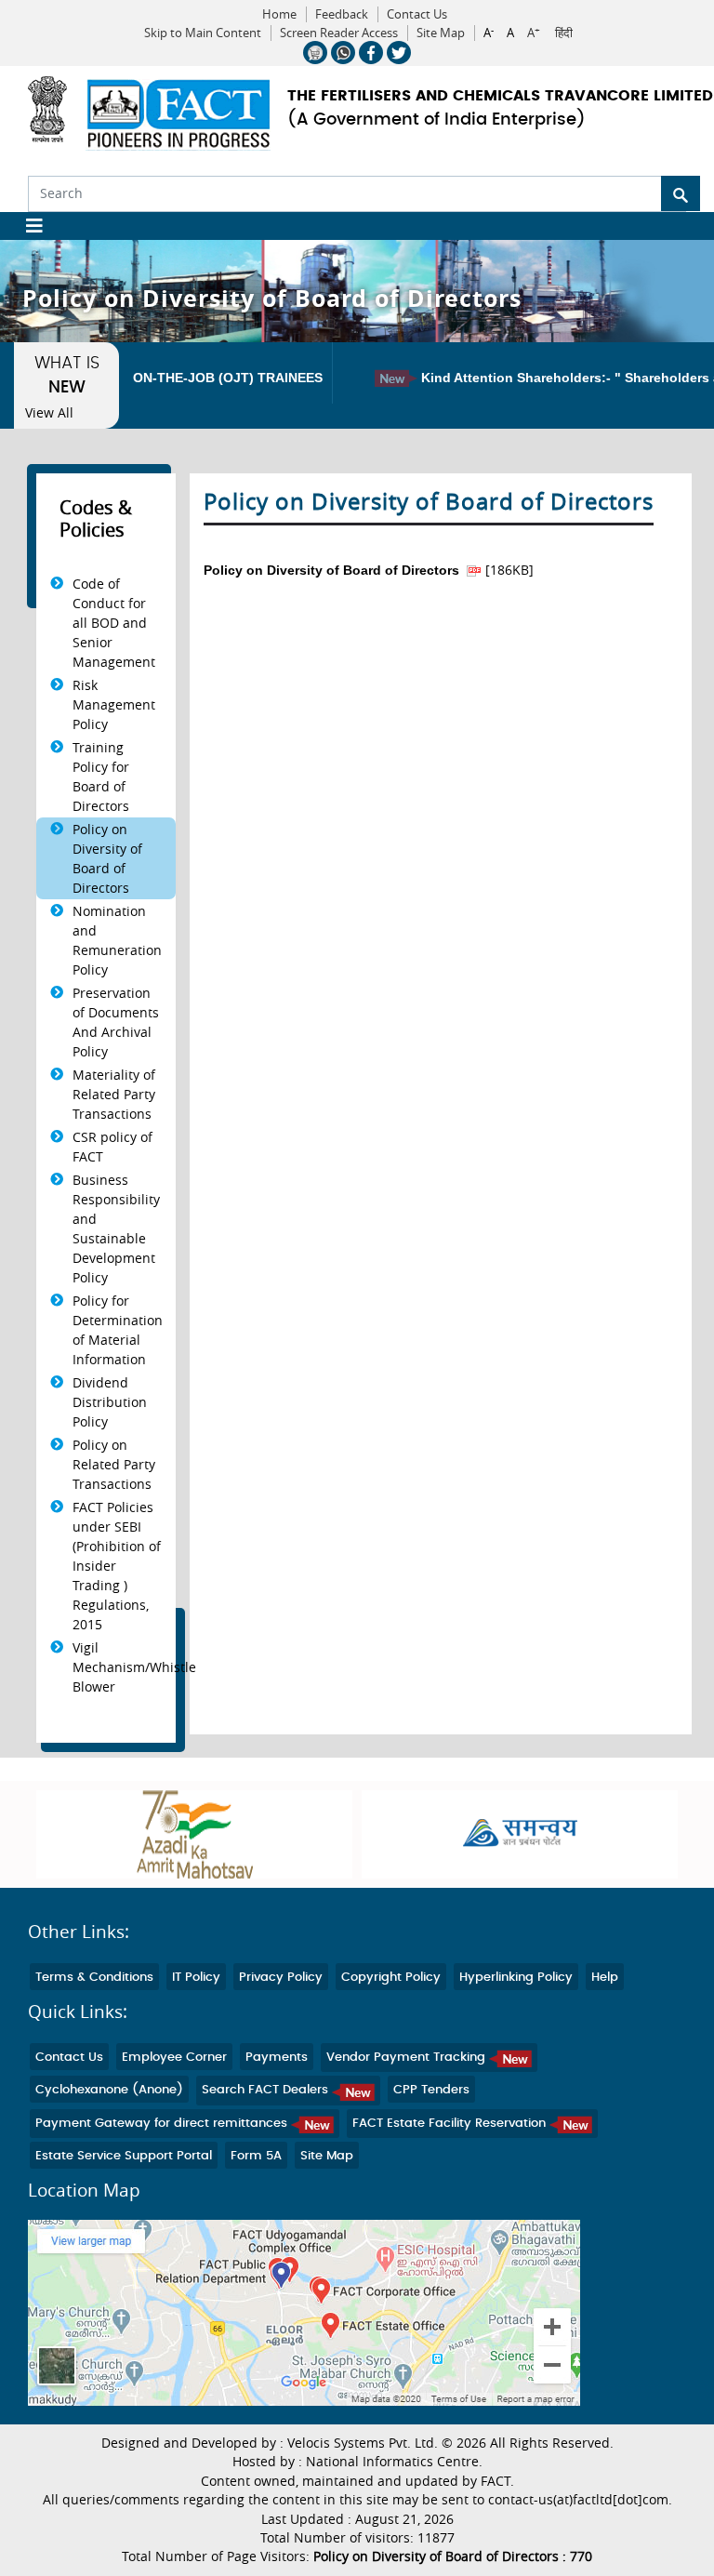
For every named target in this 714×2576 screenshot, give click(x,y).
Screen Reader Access (339, 33)
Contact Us (417, 14)
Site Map (441, 33)
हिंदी (564, 33)
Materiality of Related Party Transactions (114, 1094)
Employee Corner (174, 2058)
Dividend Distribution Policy (110, 1402)
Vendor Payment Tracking (408, 2058)
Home (279, 14)
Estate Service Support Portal (124, 2156)
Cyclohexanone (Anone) (109, 2090)
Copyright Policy (391, 1978)
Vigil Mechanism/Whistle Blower (134, 1667)
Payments (277, 2058)
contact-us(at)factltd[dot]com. (580, 2500)
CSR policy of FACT (112, 1147)
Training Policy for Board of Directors (101, 777)
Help (605, 1978)
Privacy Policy (281, 1978)
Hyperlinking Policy (516, 1978)
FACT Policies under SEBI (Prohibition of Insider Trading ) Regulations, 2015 (117, 1566)
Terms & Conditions (94, 1978)
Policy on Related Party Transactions (114, 1464)
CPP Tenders (431, 2090)
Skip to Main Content (203, 33)
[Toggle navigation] (27, 226)
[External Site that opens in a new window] (459, 1834)
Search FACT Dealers (267, 2090)
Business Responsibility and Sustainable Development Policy (116, 1228)
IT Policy (196, 1978)
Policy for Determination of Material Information (118, 1330)
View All (49, 413)
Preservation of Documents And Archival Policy (116, 1022)
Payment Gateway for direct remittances (163, 2124)
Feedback (342, 14)
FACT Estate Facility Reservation (451, 2124)
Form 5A (256, 2156)
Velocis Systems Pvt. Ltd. (363, 2443)
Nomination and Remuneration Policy (117, 940)
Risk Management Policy (114, 704)
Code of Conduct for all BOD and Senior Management (114, 623)
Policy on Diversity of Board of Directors (107, 858)
